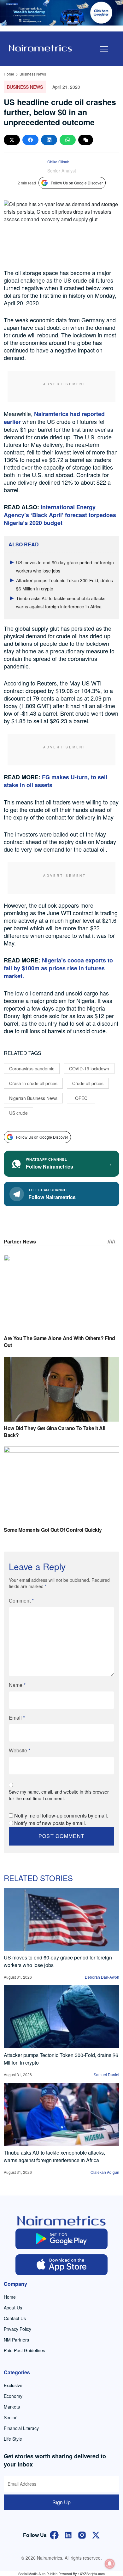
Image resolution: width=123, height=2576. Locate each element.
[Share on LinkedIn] (49, 140)
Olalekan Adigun (105, 2172)
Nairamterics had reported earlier (54, 418)
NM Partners (16, 2340)
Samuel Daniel (106, 2074)
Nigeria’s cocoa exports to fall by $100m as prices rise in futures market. (58, 968)
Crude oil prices (88, 1083)
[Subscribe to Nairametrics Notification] (110, 2564)
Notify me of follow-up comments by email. (61, 1815)
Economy (13, 2396)
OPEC (81, 1098)
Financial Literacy (21, 2428)
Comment (21, 1601)
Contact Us (15, 2318)
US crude (18, 1113)
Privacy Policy (18, 2329)
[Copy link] (86, 140)
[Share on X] (12, 140)
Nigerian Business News (33, 1098)
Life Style (13, 2439)
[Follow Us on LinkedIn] (68, 2534)
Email (17, 1718)
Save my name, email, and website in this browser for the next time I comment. (59, 1795)
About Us (13, 2308)
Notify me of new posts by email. (50, 1823)
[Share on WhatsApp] (68, 140)
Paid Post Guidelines (24, 2350)
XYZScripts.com (92, 2573)
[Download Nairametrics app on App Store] (62, 2265)
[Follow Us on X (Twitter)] (96, 2534)
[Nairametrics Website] (40, 47)
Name (17, 1685)
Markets (12, 2407)
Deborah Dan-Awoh (102, 1977)
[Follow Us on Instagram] (82, 2534)
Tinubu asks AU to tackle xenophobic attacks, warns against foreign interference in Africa (54, 2156)
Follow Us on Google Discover (77, 183)
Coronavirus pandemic (32, 1068)
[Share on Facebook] (30, 140)
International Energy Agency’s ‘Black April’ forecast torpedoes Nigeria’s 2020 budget (60, 515)
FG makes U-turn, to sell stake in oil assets (56, 781)
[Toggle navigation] (104, 49)
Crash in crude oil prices (33, 1083)
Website (20, 1750)
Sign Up (61, 2502)
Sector (10, 2417)
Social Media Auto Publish (38, 2573)
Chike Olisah (58, 162)
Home (9, 74)
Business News (33, 74)
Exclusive (13, 2385)
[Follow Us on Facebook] (54, 2534)
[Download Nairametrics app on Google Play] (62, 2239)
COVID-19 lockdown (89, 1068)
